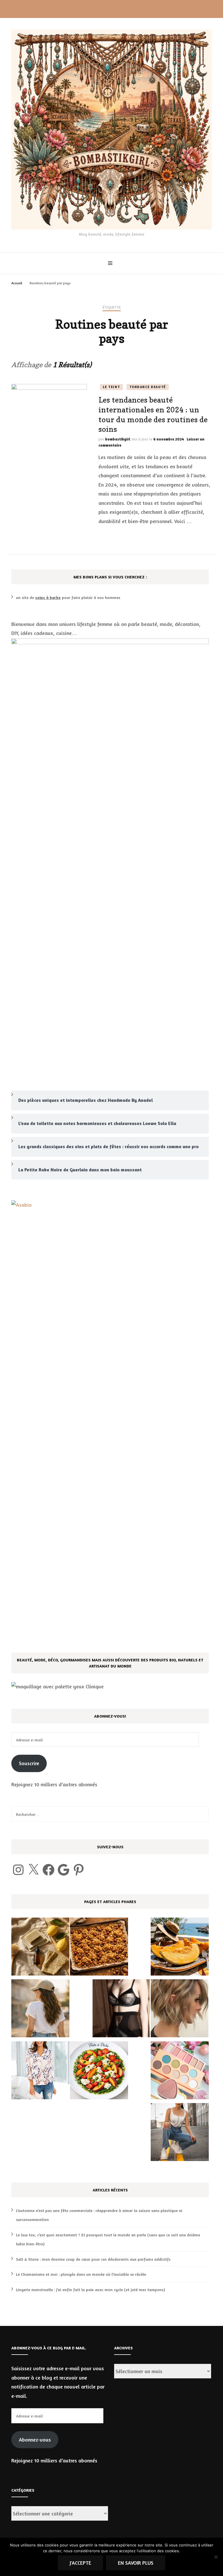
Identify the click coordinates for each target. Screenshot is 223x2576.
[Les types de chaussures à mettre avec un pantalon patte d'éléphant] (180, 2133)
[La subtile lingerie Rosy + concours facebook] (121, 2010)
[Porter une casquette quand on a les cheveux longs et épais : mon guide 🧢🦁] (40, 2010)
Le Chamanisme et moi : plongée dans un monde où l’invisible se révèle (81, 2274)
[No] (216, 2557)
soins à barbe (48, 597)
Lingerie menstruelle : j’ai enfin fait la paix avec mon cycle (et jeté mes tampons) (90, 2290)
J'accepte (80, 2563)
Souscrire (29, 1763)
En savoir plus (136, 2563)
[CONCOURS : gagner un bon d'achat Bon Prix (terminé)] (40, 2072)
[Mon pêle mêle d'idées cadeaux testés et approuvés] (180, 2072)
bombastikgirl (118, 439)
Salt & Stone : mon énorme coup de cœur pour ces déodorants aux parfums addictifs (93, 2259)
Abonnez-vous (35, 2440)
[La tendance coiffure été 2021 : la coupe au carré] (180, 2010)
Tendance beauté (148, 387)
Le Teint (111, 387)
